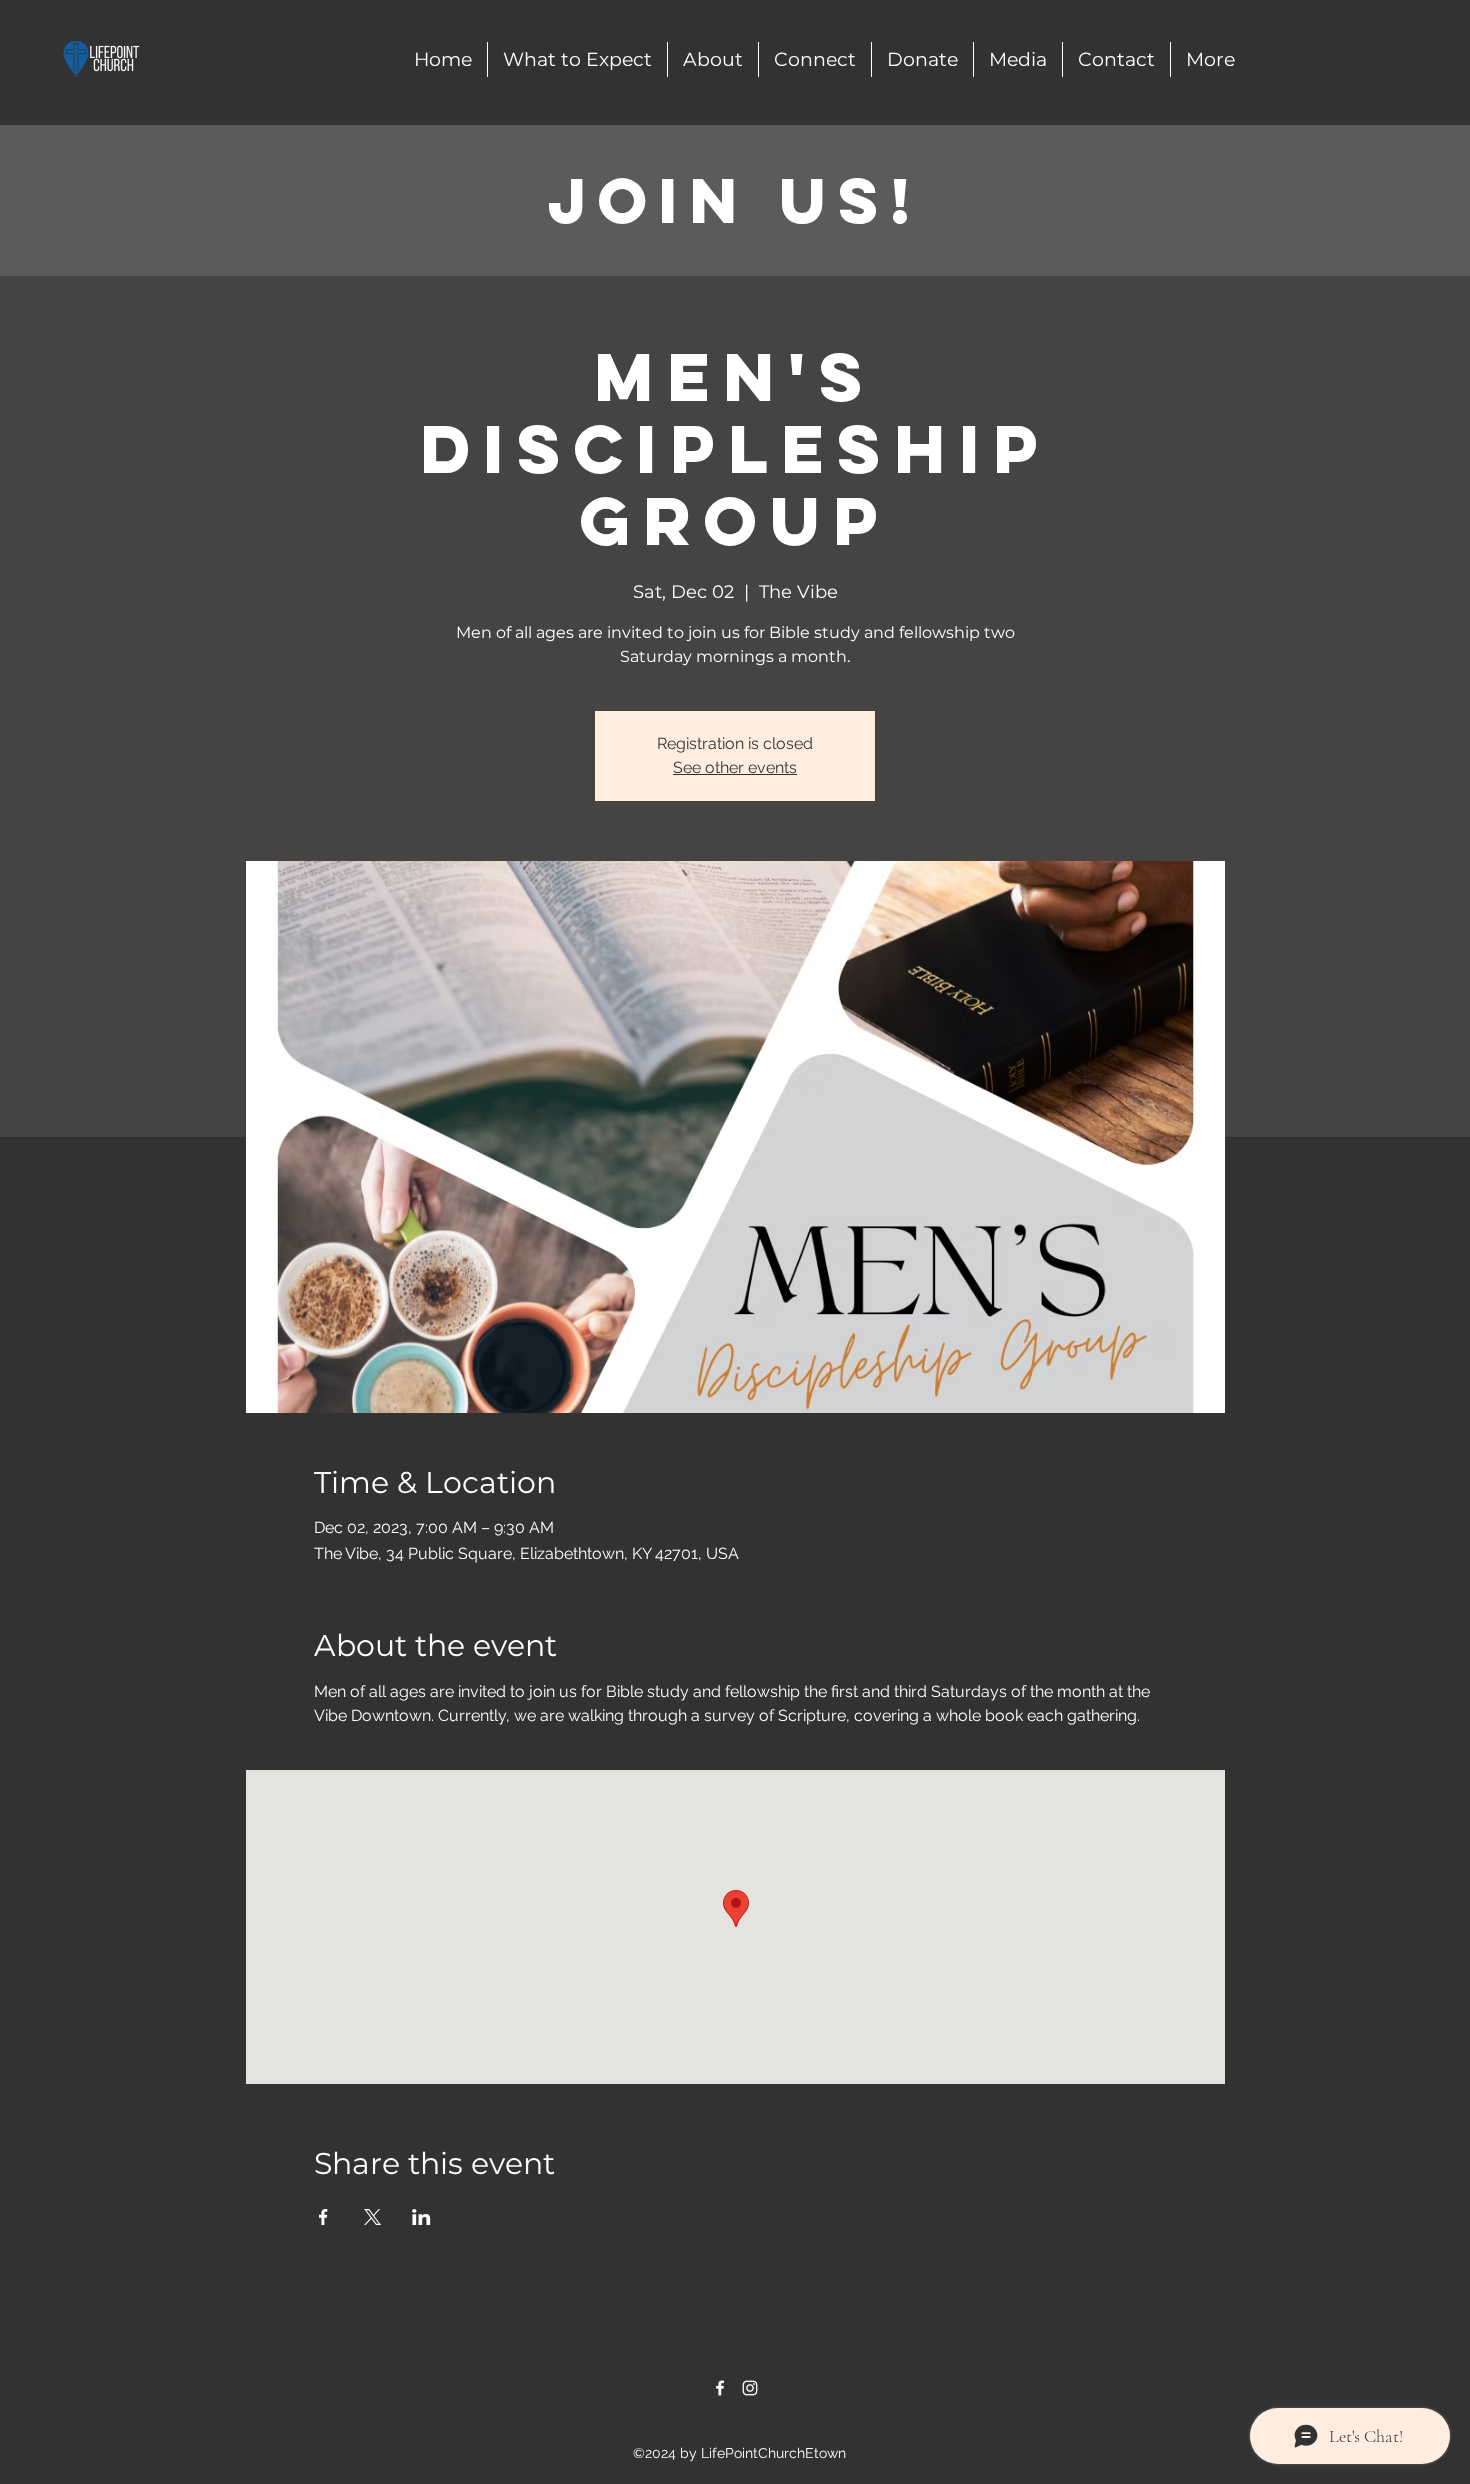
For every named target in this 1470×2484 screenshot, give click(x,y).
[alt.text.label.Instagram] (750, 2388)
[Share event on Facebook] (323, 2217)
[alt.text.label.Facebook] (720, 2388)
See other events (735, 767)
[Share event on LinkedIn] (421, 2217)
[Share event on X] (372, 2217)
